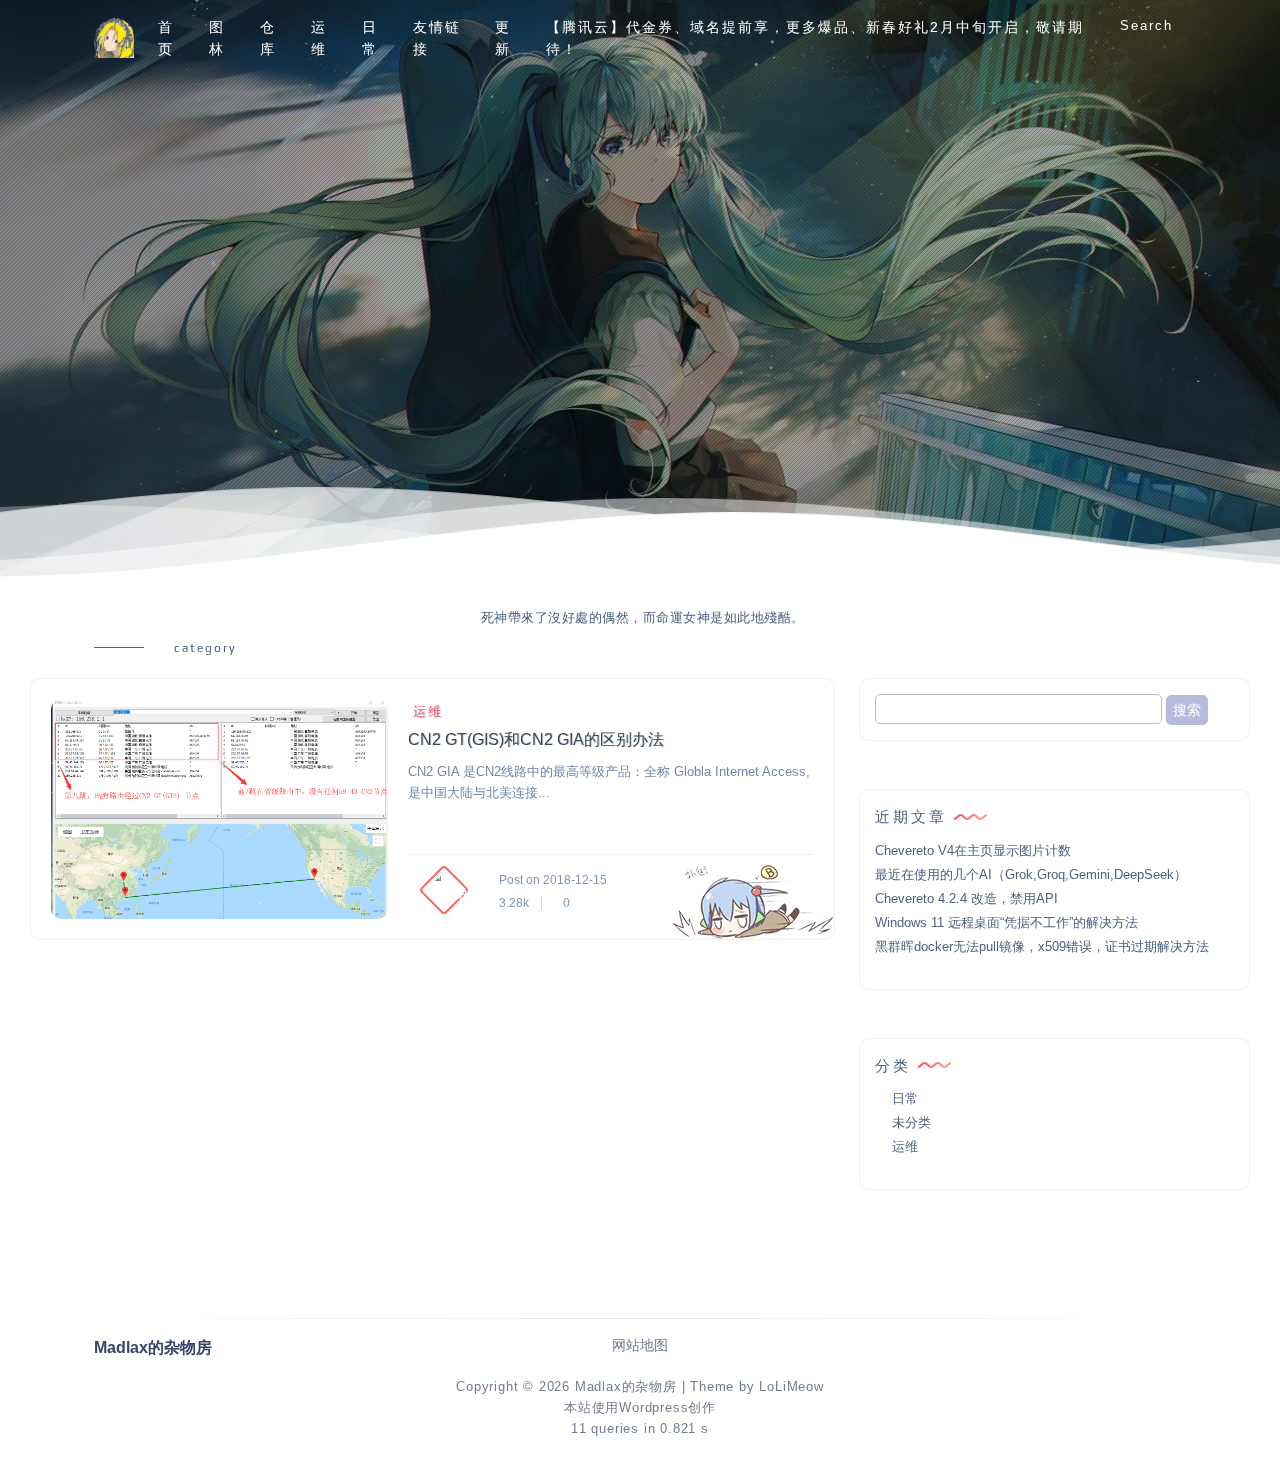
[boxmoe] (114, 38)
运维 (319, 38)
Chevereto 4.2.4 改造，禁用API (966, 898)
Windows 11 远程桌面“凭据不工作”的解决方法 (1006, 922)
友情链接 (437, 38)
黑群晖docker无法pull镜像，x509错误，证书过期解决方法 (1042, 946)
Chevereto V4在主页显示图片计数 (973, 850)
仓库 (268, 38)
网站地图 (640, 1345)
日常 (370, 38)
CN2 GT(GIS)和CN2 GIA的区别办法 (536, 739)
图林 (217, 38)
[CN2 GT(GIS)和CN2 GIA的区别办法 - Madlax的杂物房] (219, 809)
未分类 (911, 1122)
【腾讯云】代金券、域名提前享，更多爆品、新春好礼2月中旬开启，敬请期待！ (815, 38)
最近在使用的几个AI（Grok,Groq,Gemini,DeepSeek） (1031, 874)
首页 (166, 38)
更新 (503, 38)
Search (1146, 25)
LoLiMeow (791, 1386)
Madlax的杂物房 (626, 1386)
